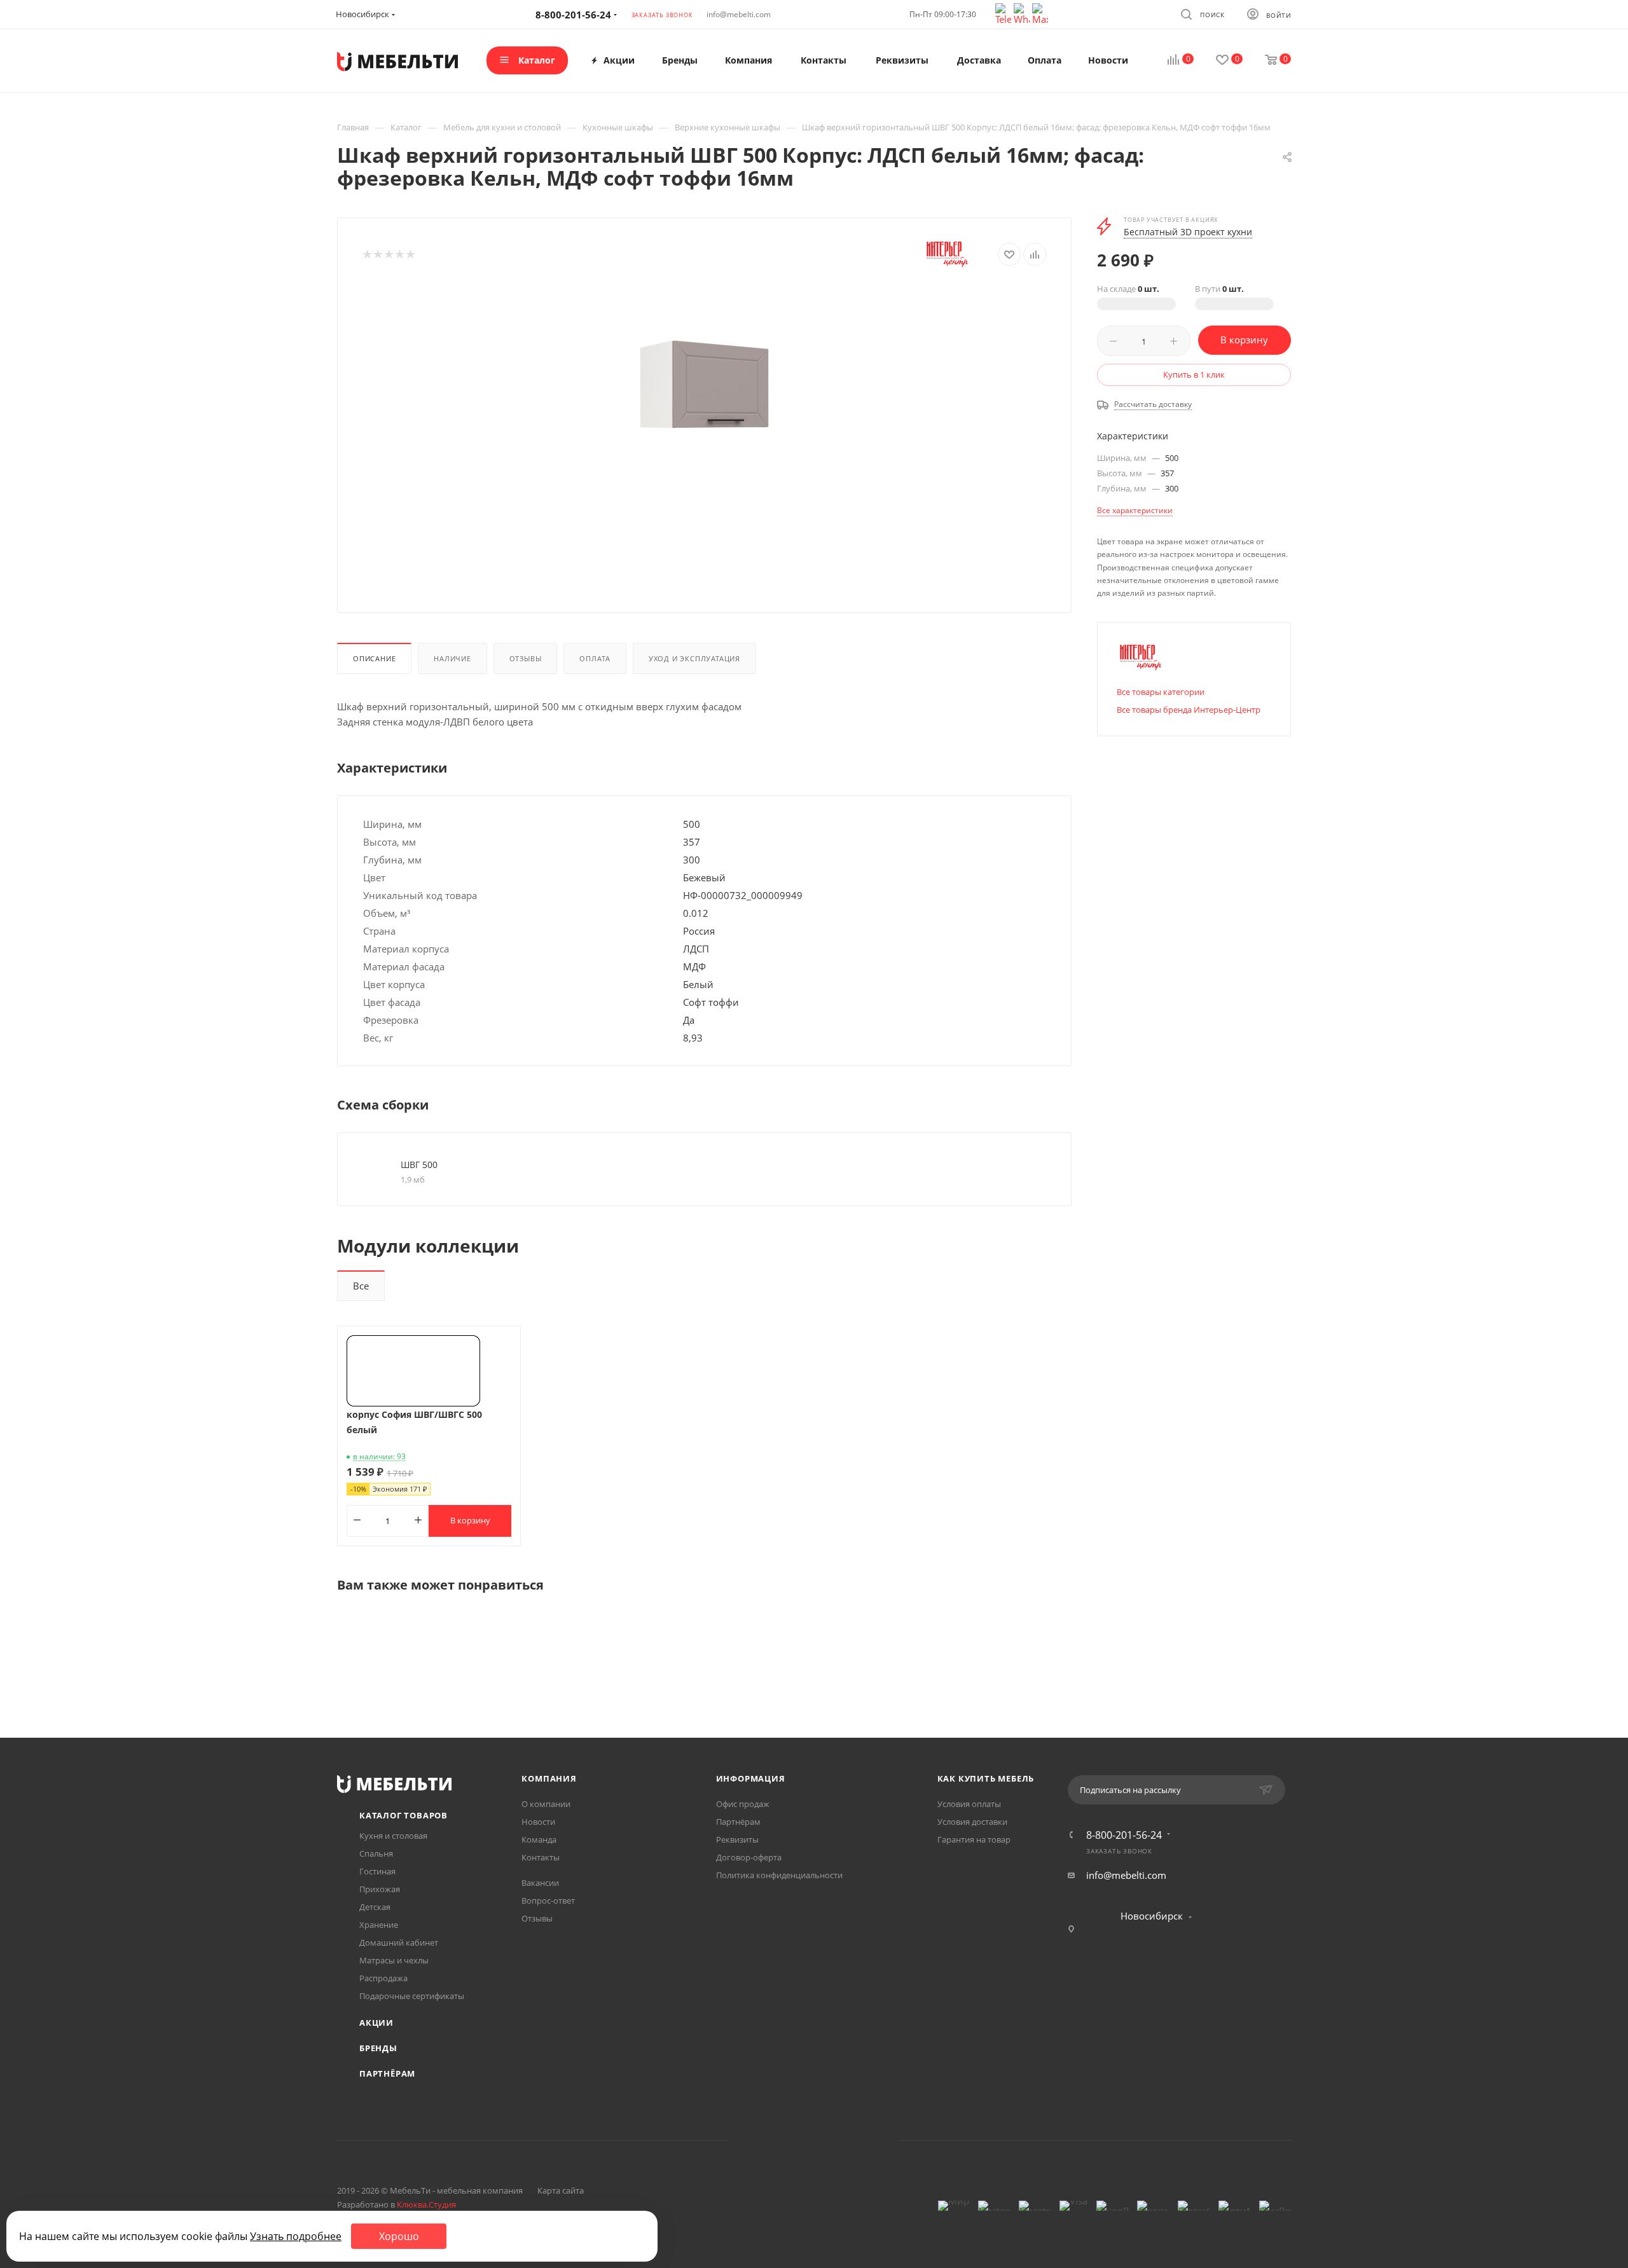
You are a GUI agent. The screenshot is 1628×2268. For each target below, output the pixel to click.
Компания (549, 1778)
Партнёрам (387, 2073)
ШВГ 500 (419, 1165)
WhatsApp (830, 2141)
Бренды (378, 2048)
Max (863, 2141)
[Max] (1040, 13)
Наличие (452, 658)
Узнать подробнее (296, 2236)
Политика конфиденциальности (779, 1875)
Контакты (541, 1857)
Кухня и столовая (393, 1836)
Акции (376, 2023)
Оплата (595, 658)
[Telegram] (1004, 13)
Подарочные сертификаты (412, 1996)
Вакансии (540, 1883)
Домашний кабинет (399, 1942)
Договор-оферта (749, 1857)
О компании (546, 1804)
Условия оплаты (969, 1804)
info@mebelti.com (739, 14)
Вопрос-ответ (548, 1900)
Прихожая (380, 1889)
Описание (374, 658)
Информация (751, 1778)
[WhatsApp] (1023, 13)
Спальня (376, 1853)
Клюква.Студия (426, 2204)
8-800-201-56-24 (1124, 1835)
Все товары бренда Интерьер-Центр (1189, 710)
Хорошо (399, 2236)
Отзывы (526, 658)
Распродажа (383, 1978)
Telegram (798, 2141)
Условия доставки (972, 1822)
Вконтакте (765, 2141)
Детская (375, 1907)
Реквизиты (737, 1839)
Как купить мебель (986, 1778)
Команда (539, 1839)
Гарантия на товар (974, 1839)
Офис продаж (743, 1804)
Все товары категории (1161, 692)
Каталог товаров (404, 1815)
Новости (538, 1822)
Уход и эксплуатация (694, 658)
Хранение (379, 1925)
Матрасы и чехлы (394, 1960)
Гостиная (377, 1871)
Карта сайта (561, 2190)
